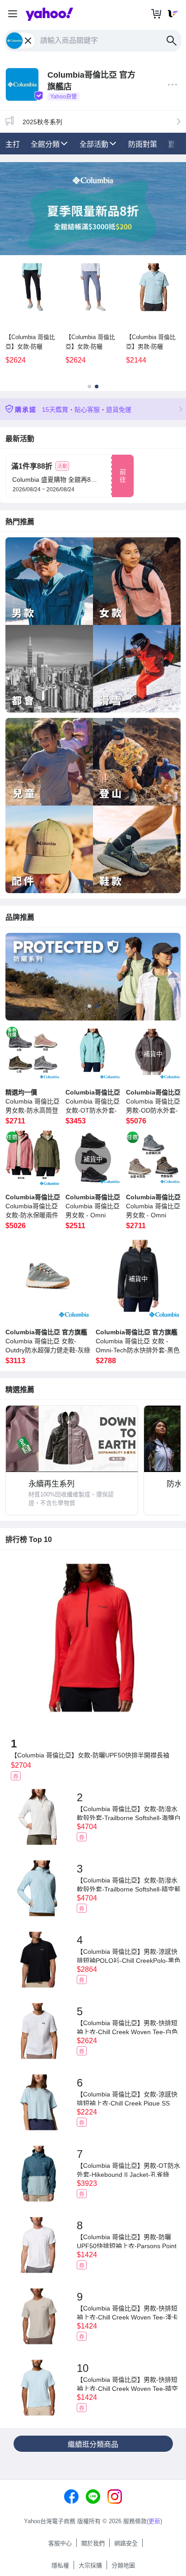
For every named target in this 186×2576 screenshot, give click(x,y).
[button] (13, 14)
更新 (154, 2521)
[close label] (29, 41)
